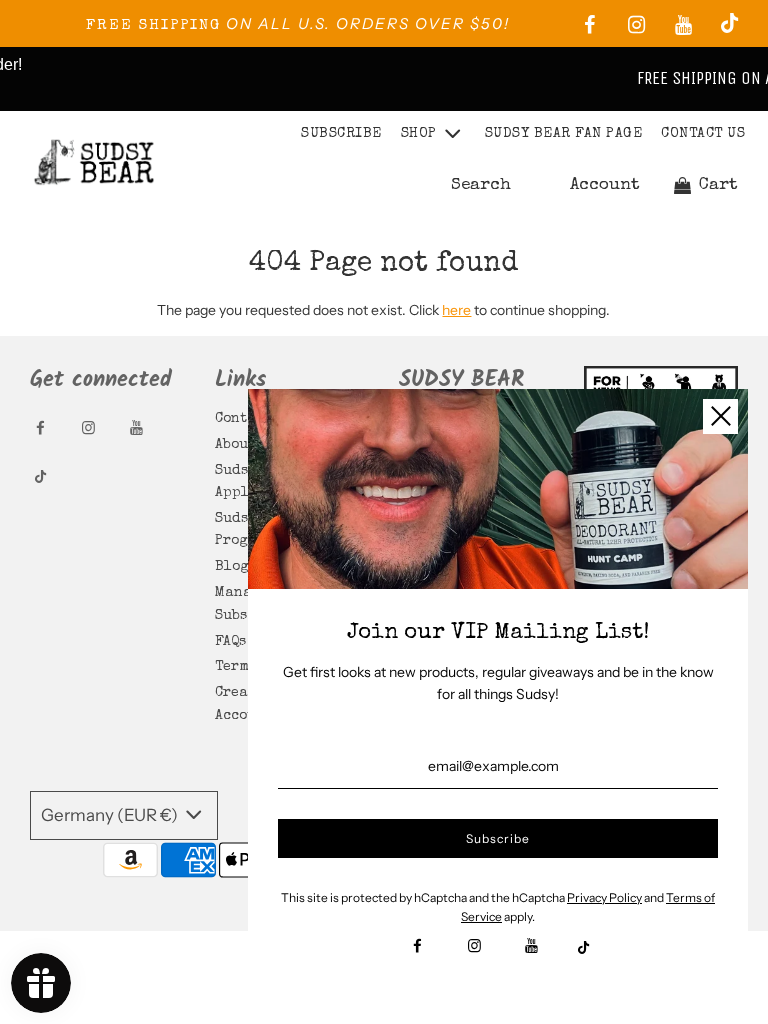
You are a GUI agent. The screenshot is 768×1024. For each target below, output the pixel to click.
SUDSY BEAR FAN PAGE (564, 134)
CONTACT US (703, 134)
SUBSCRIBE (341, 134)
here (456, 310)
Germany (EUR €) (111, 815)
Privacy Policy (604, 897)
